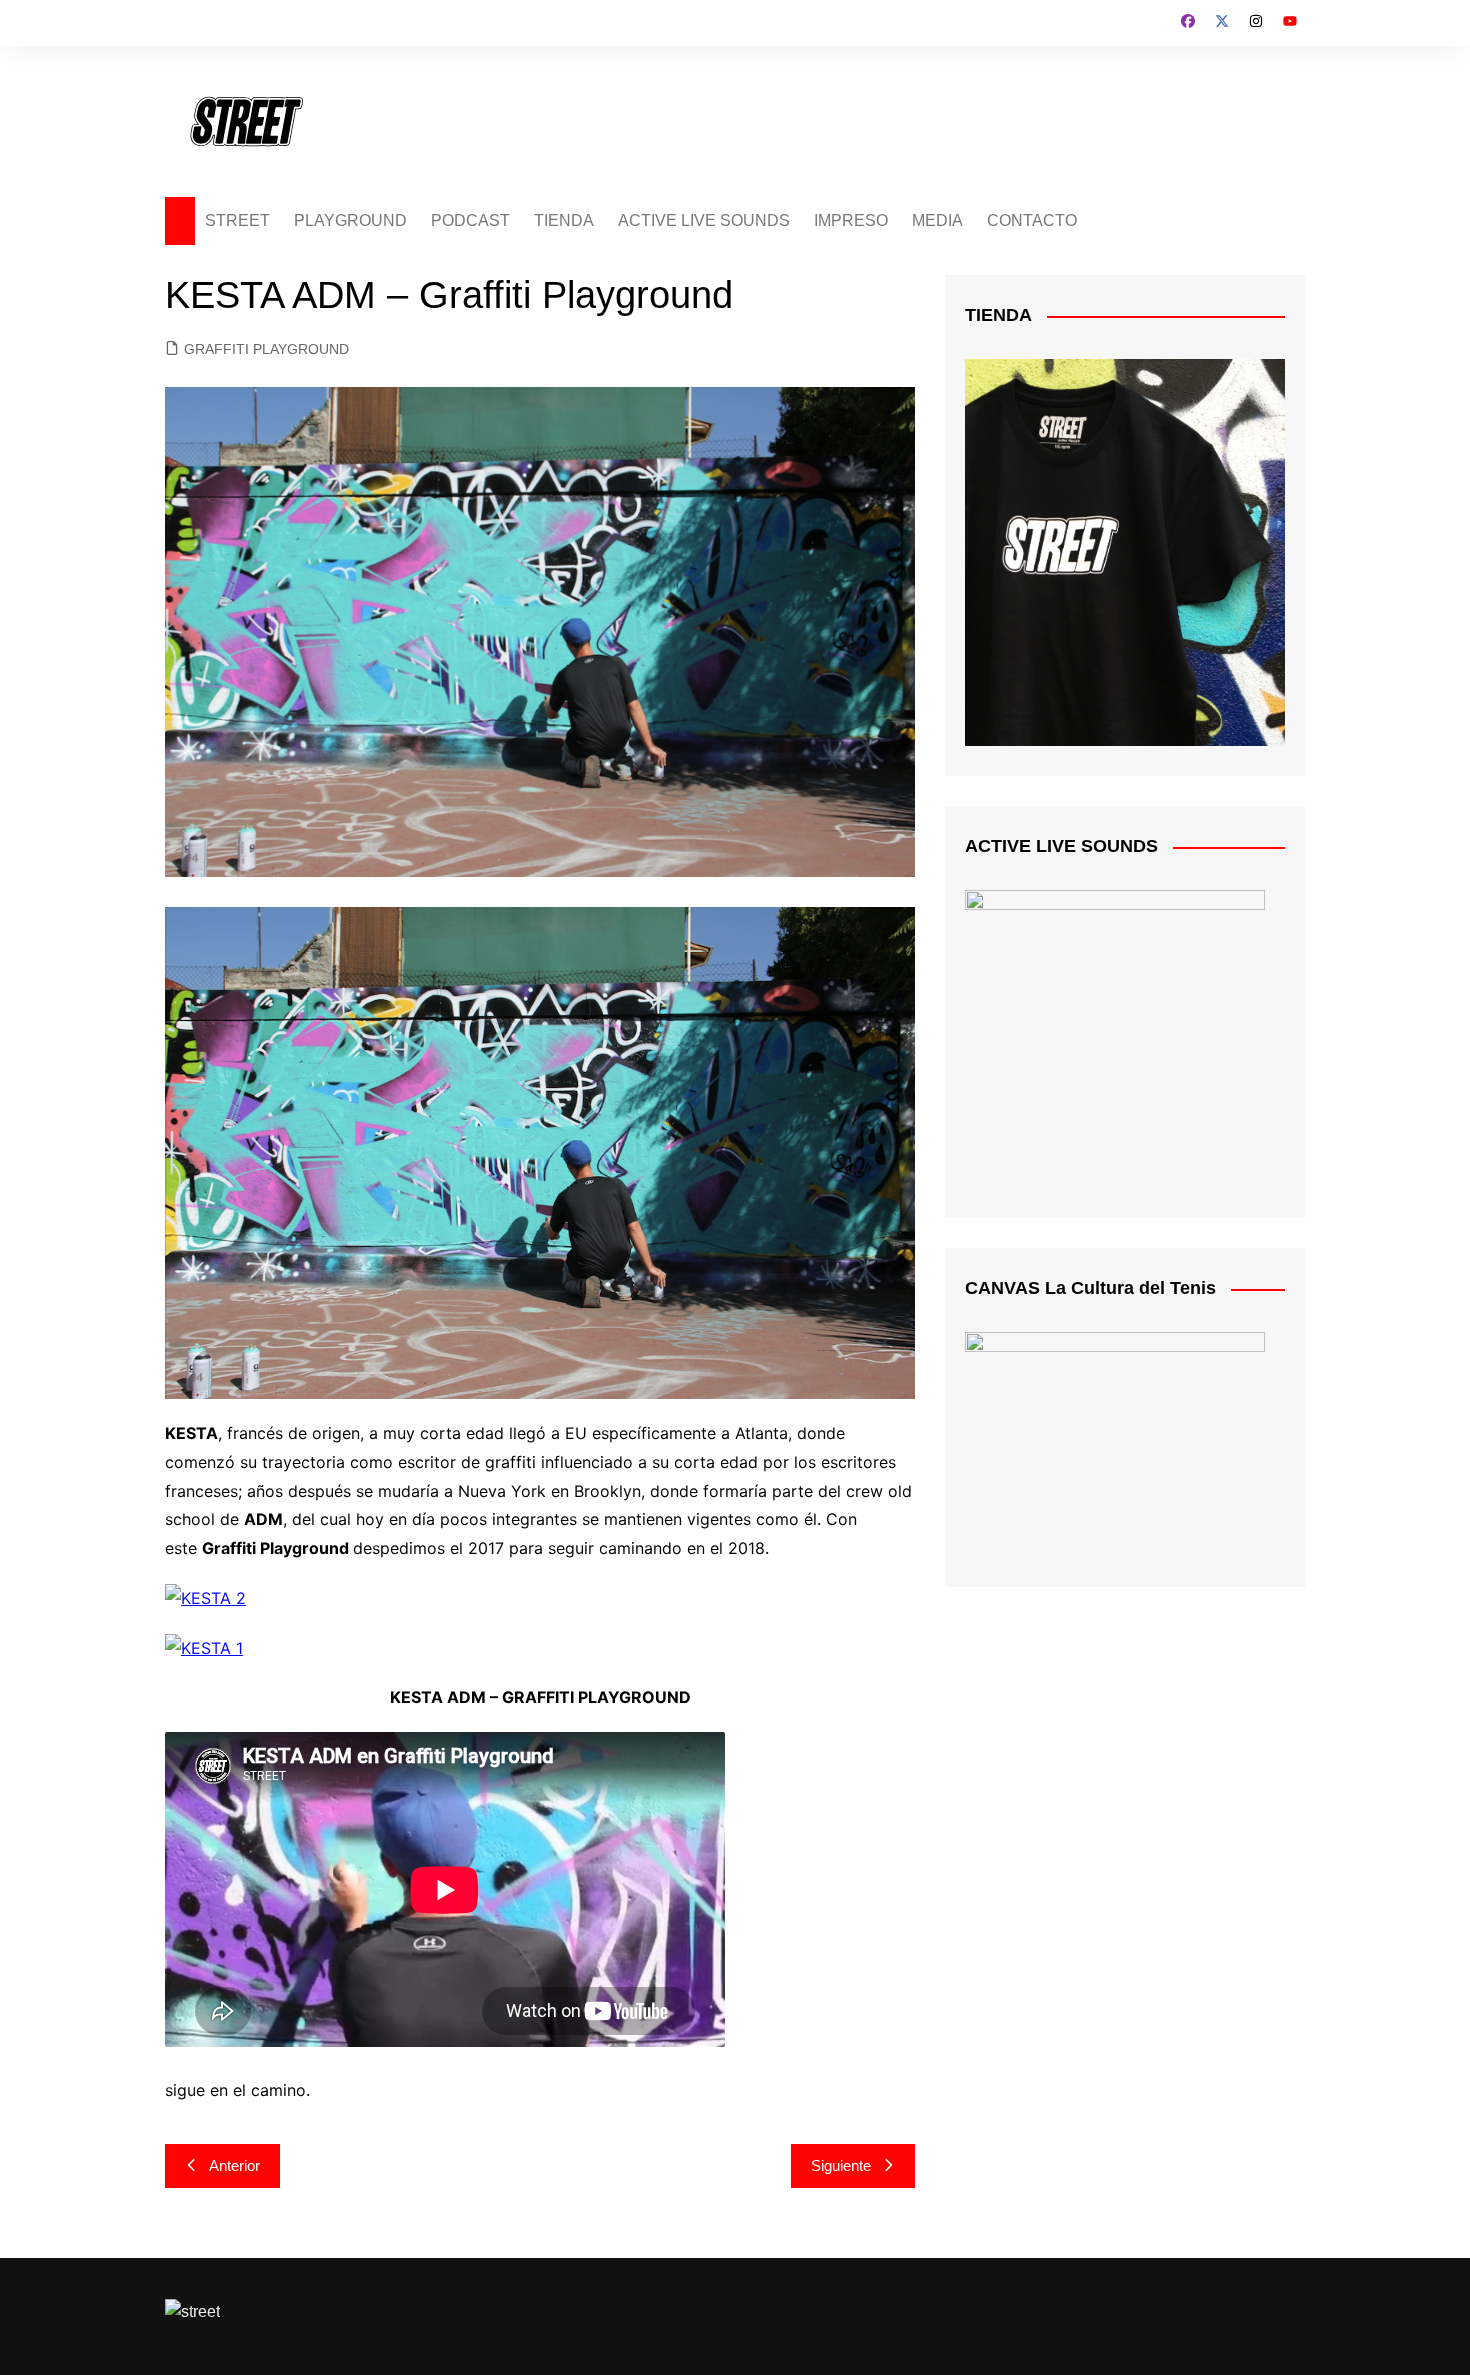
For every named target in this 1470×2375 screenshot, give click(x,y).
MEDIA (937, 220)
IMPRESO (851, 220)
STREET (237, 220)
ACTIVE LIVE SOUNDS (704, 220)
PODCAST (470, 220)
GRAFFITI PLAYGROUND (266, 349)
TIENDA (564, 220)
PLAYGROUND (350, 220)
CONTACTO (1032, 220)
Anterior (234, 2165)
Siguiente (841, 2165)
